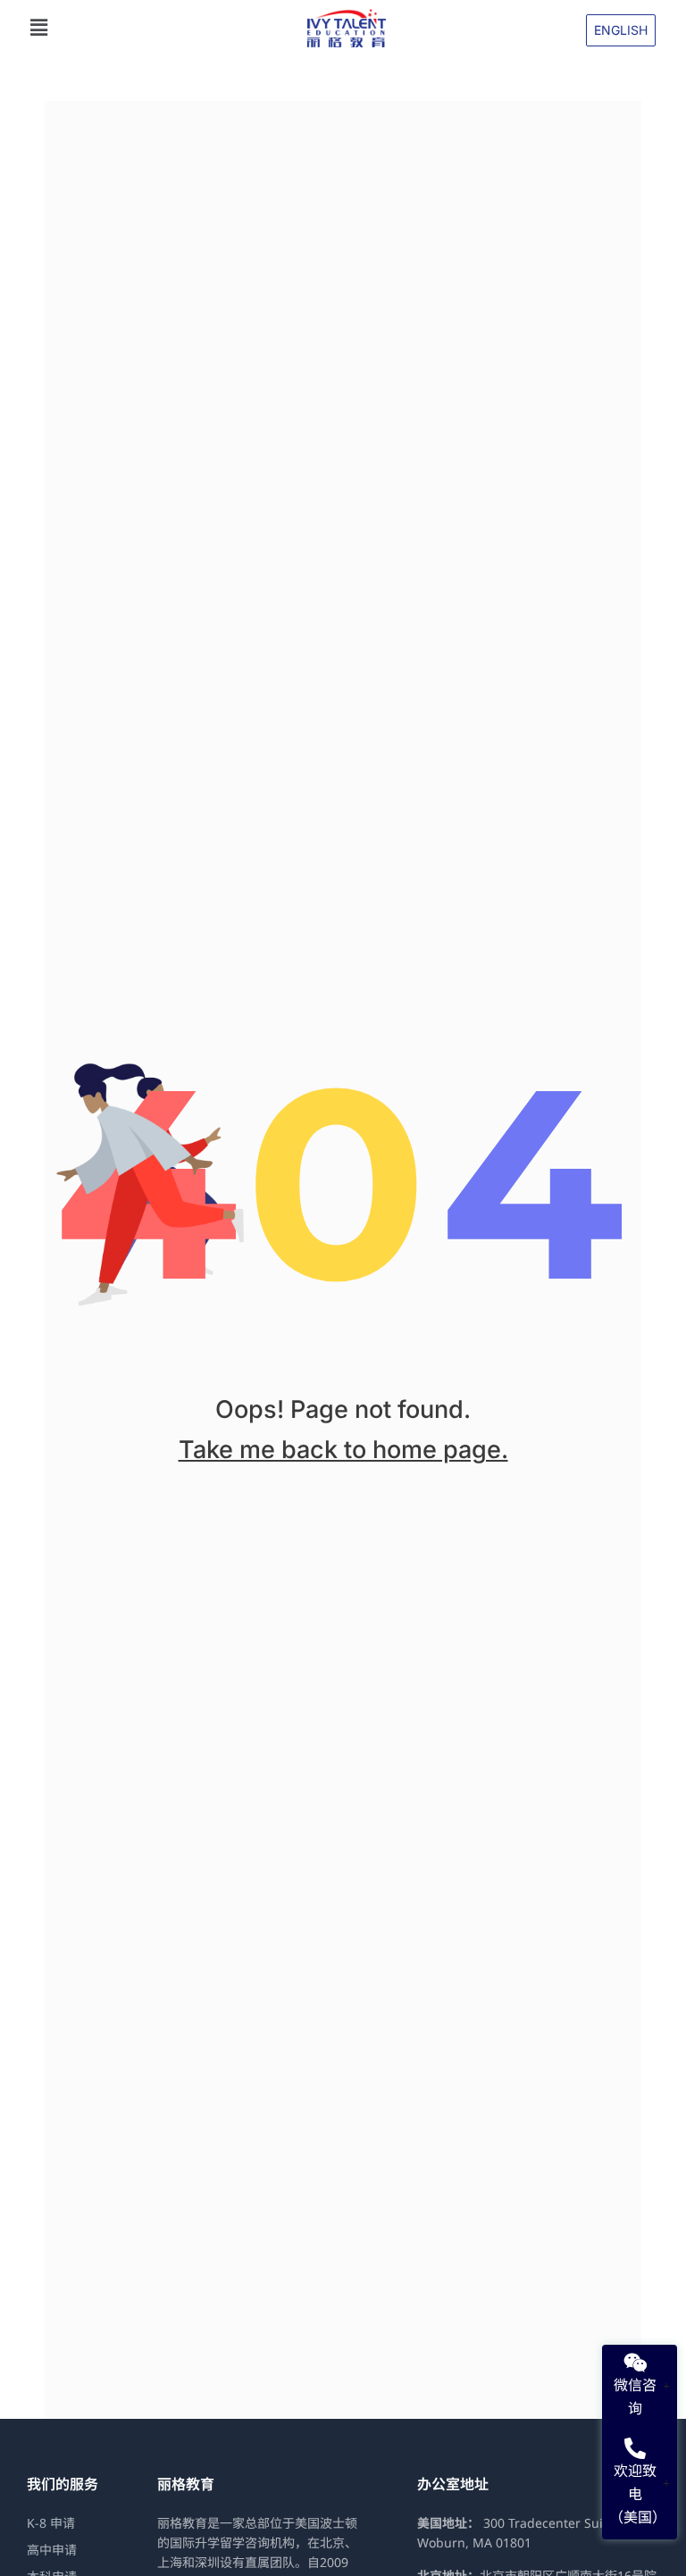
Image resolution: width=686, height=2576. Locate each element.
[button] (160, 28)
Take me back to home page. (343, 1450)
